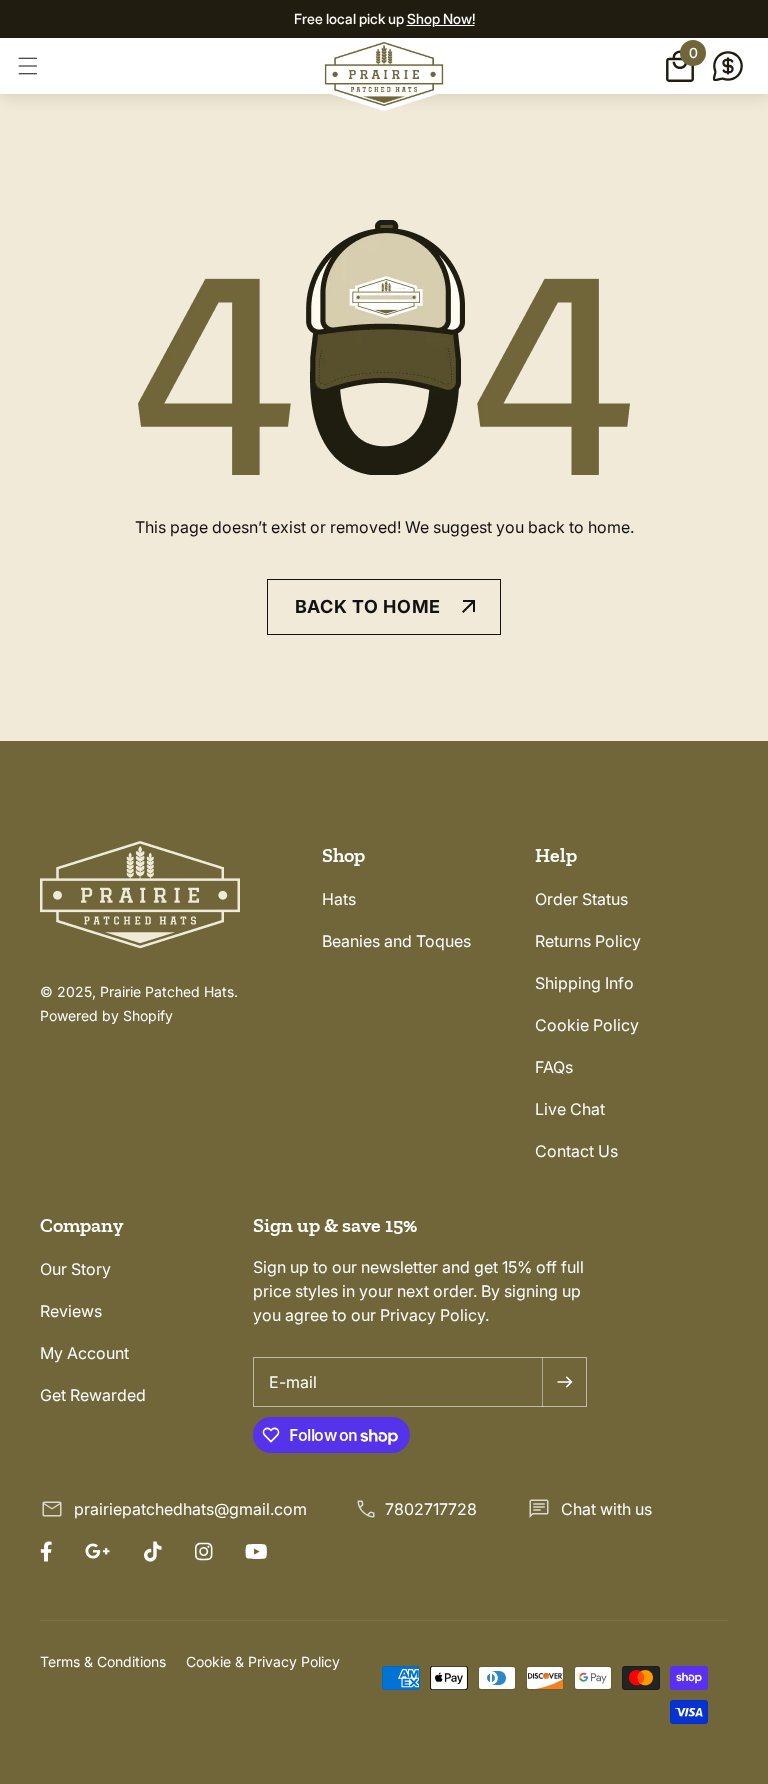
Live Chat (570, 1109)
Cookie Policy (587, 1025)
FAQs (554, 1067)
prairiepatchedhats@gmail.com (190, 1509)
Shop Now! (441, 18)
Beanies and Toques (396, 941)
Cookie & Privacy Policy (263, 1661)
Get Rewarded (93, 1395)
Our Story (75, 1269)
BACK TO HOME (368, 606)
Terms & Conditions (103, 1661)
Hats (339, 899)
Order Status (581, 899)
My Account (84, 1353)
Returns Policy (588, 941)
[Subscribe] (564, 1382)
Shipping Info (584, 983)
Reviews (71, 1311)
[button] (28, 66)
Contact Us (576, 1151)
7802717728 (431, 1509)
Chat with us (606, 1509)
